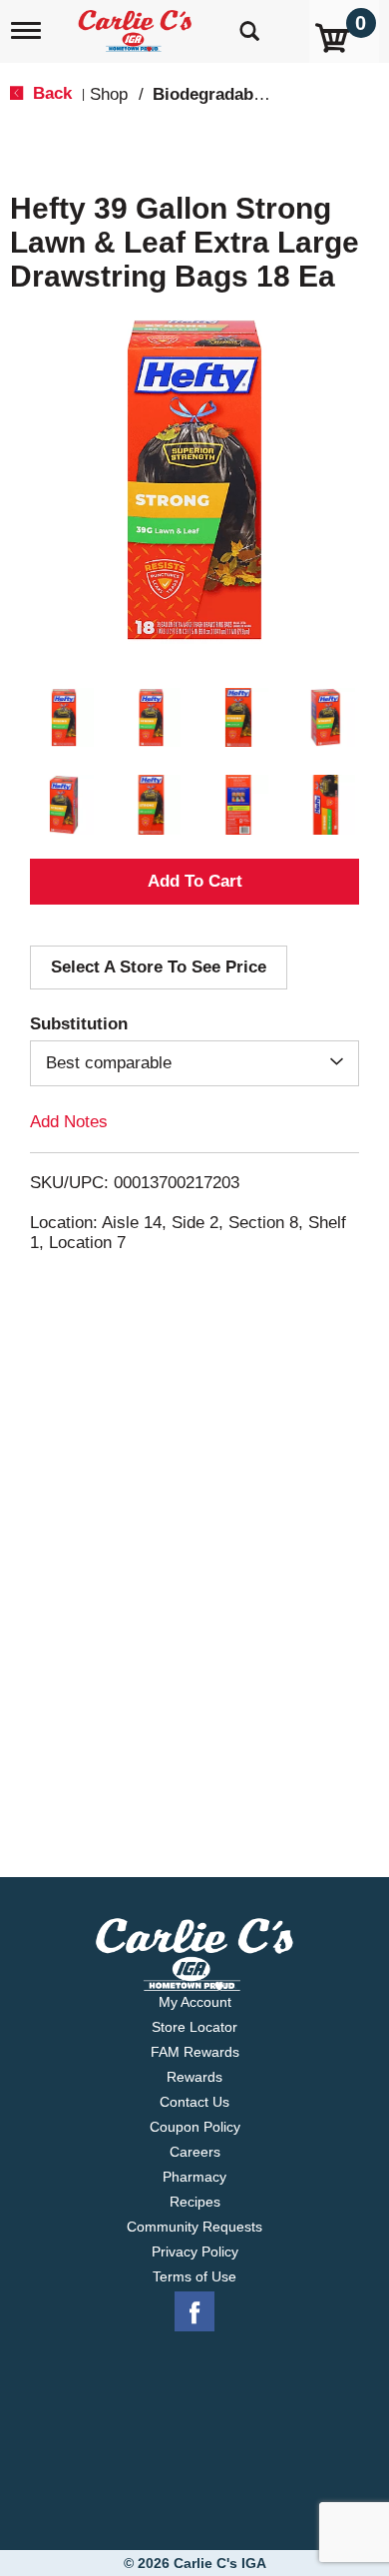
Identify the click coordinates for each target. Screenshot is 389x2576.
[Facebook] (194, 2312)
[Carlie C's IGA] (137, 24)
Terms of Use (194, 2276)
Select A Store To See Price (159, 967)
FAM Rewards (195, 2052)
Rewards (194, 2077)
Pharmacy (194, 2177)
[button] (64, 718)
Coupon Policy (195, 2127)
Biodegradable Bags (232, 94)
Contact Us (194, 2102)
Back (50, 93)
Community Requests (194, 2227)
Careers (195, 2152)
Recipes (195, 2202)
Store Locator (194, 2027)
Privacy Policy (195, 2252)
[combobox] (194, 1063)
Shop (109, 94)
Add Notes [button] (69, 1122)
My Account (195, 2002)
